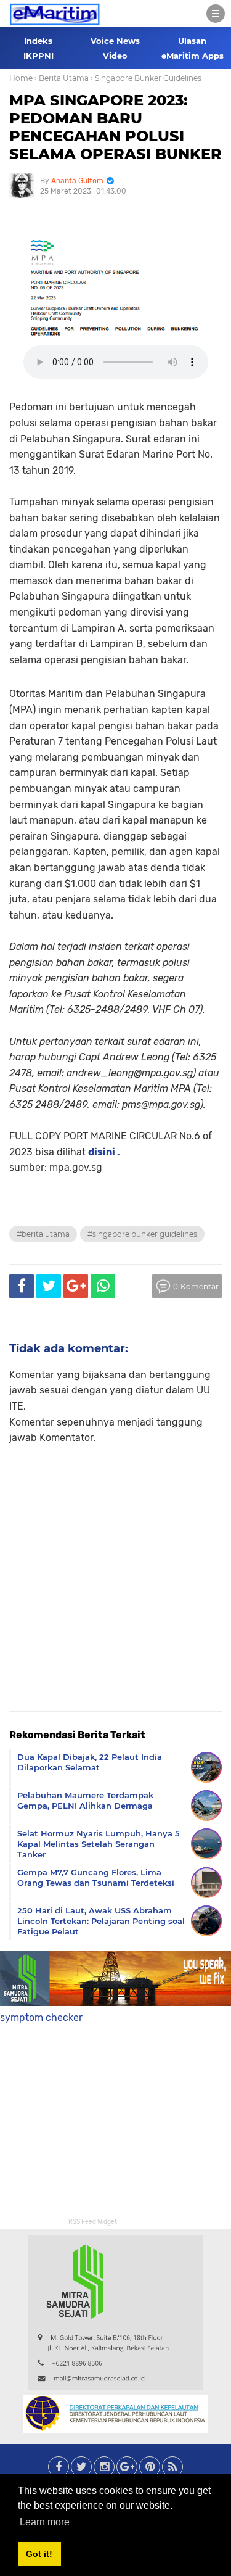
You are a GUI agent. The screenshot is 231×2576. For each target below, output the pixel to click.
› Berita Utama (62, 78)
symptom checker (41, 2017)
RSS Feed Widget (93, 2222)
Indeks (38, 41)
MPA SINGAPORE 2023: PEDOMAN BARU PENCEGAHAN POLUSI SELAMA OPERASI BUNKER (115, 127)
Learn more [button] (45, 2522)
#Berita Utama (43, 1234)
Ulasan (192, 41)
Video (115, 56)
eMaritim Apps (192, 56)
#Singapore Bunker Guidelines (142, 1234)
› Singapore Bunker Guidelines (146, 78)
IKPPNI (38, 56)
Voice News (115, 41)
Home (21, 78)
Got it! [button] (39, 2554)
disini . (104, 1152)
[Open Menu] (216, 14)
